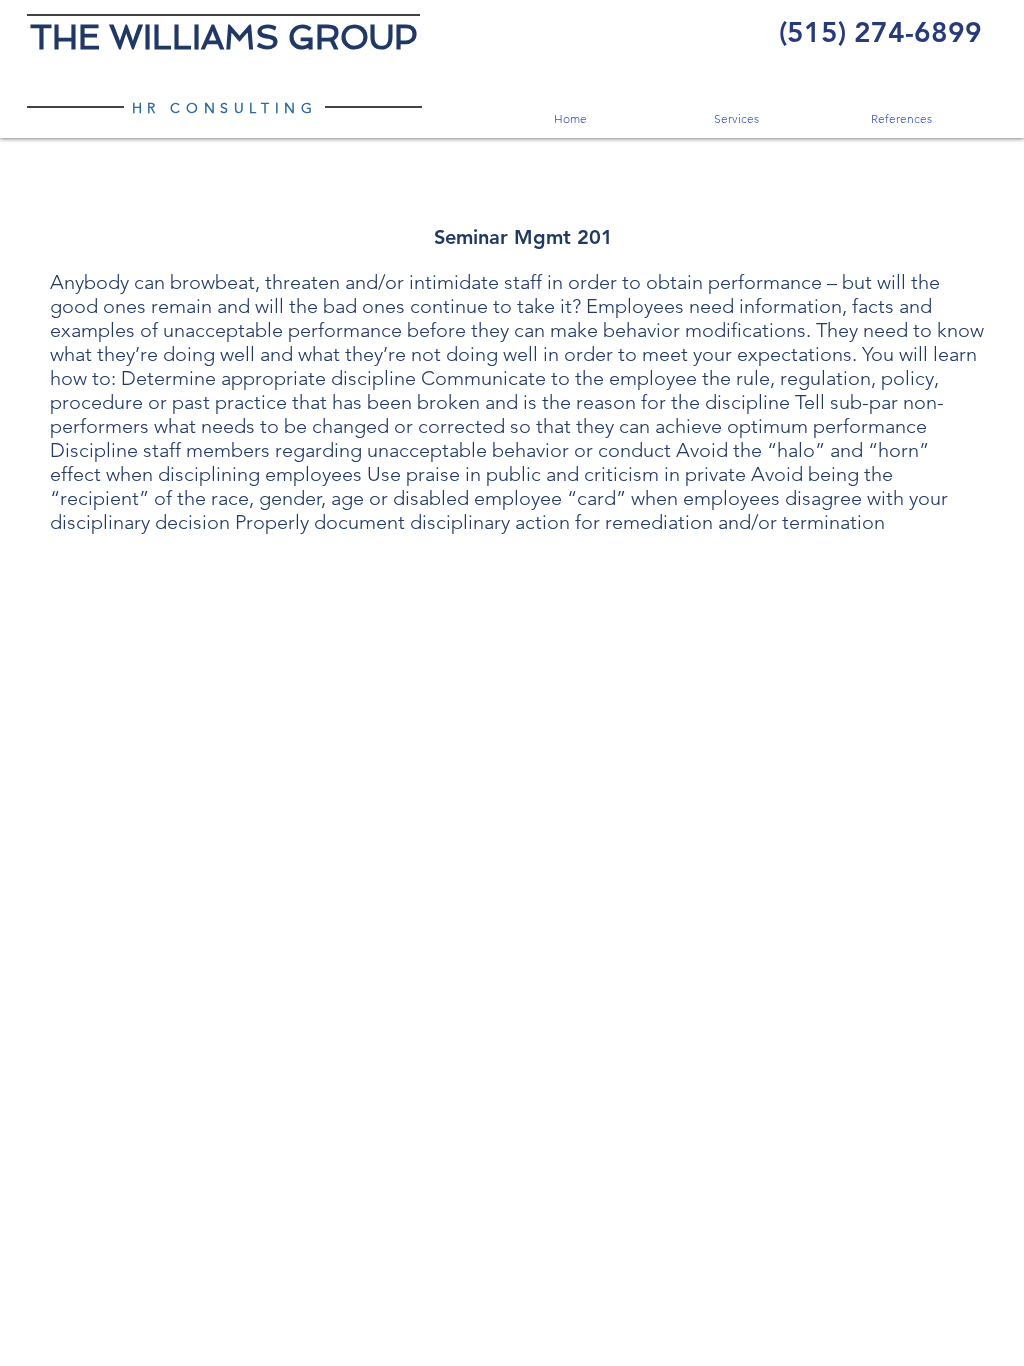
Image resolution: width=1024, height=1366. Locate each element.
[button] (735, 118)
